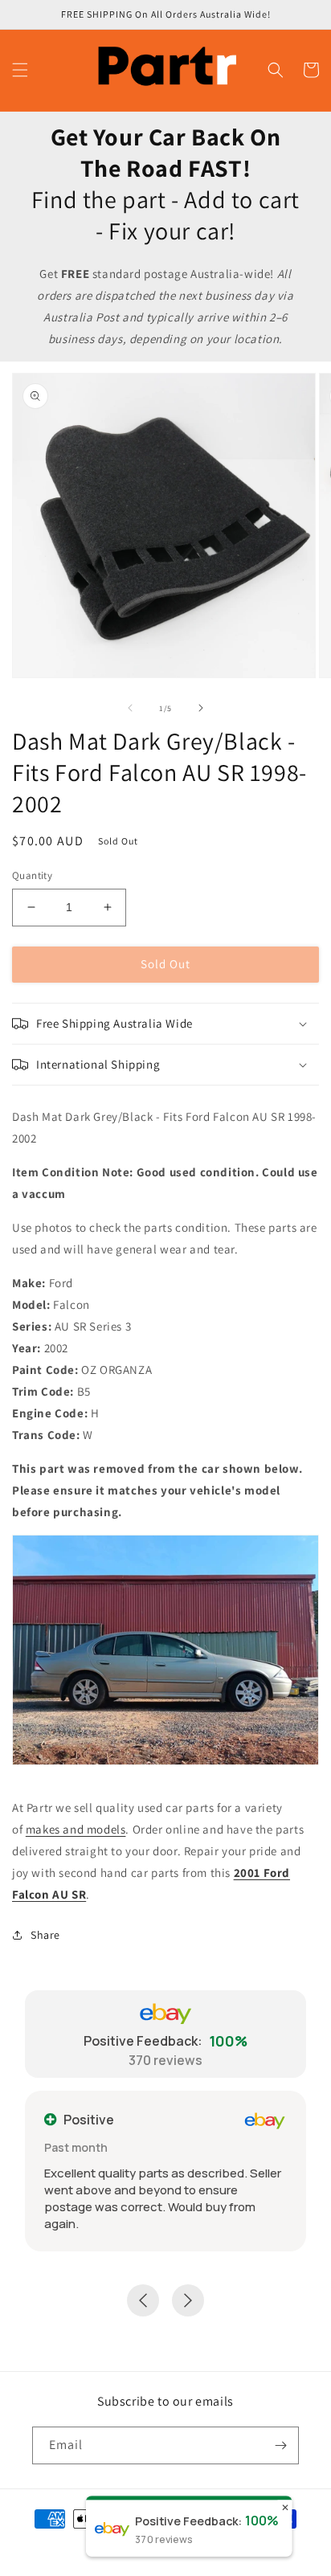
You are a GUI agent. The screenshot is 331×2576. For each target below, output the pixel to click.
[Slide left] (130, 708)
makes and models (76, 1829)
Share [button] (45, 1935)
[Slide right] (201, 708)
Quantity (32, 875)
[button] (20, 70)
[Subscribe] (280, 2445)
